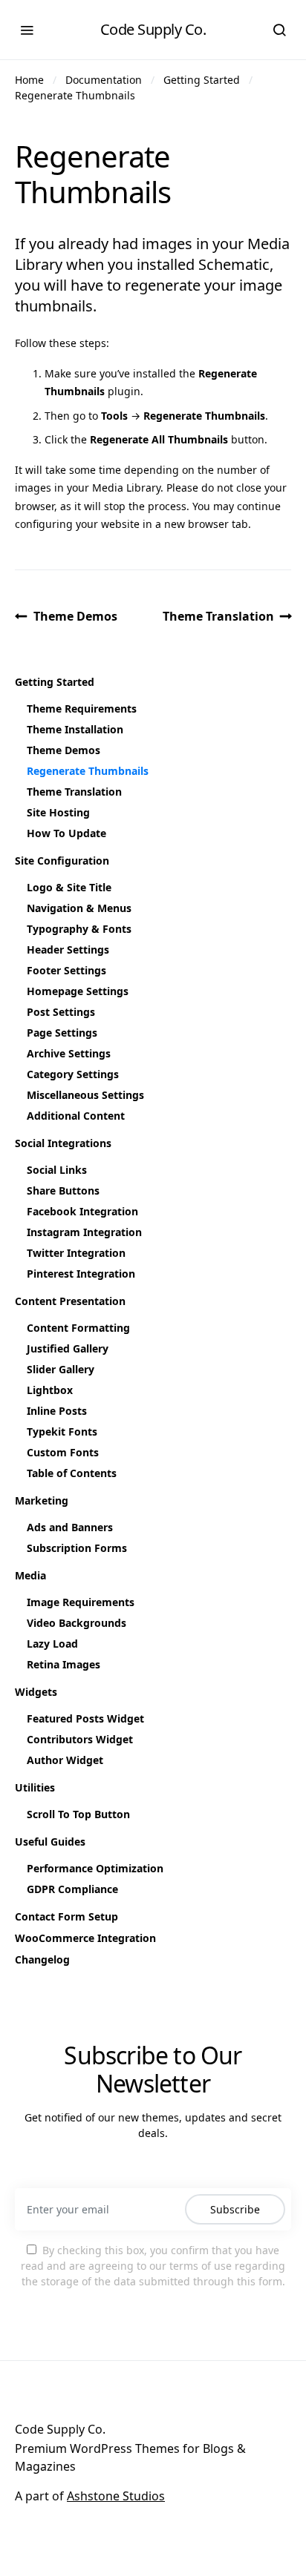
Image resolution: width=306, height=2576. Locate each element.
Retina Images (64, 1664)
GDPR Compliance (72, 1889)
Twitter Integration (76, 1253)
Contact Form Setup (66, 1916)
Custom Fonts (63, 1452)
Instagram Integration (84, 1232)
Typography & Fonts (79, 929)
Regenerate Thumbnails (75, 95)
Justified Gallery (68, 1348)
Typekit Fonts (62, 1431)
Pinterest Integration (81, 1274)
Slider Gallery (61, 1369)
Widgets (36, 1692)
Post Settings (61, 1012)
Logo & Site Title (69, 887)
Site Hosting (58, 812)
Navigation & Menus (79, 908)
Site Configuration (62, 861)
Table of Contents (72, 1473)
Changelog (42, 1959)
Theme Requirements (82, 709)
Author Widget (65, 1760)
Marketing (42, 1500)
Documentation (104, 80)
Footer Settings (66, 970)
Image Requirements (81, 1602)
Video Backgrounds (76, 1623)
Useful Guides (50, 1842)
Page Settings (62, 1033)
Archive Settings (69, 1053)
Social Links (57, 1170)
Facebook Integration (82, 1211)
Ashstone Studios (116, 2496)
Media (30, 1575)
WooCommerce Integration (85, 1938)
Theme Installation (75, 729)
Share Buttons (63, 1190)
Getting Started (202, 80)
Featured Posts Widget (85, 1718)
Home (29, 80)
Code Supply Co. (153, 29)
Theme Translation (218, 616)
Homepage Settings (78, 991)
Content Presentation (70, 1301)
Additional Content (76, 1116)
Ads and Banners (70, 1527)
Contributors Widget (80, 1739)
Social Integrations (63, 1143)
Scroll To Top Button (78, 1814)
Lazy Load (52, 1644)
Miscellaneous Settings (85, 1095)
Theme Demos (75, 616)
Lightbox (50, 1390)
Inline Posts (57, 1411)
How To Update (66, 833)
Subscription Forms (77, 1548)
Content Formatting (78, 1328)
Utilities (35, 1787)
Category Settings (73, 1074)
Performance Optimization (95, 1868)
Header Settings (68, 950)
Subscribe (235, 2209)
